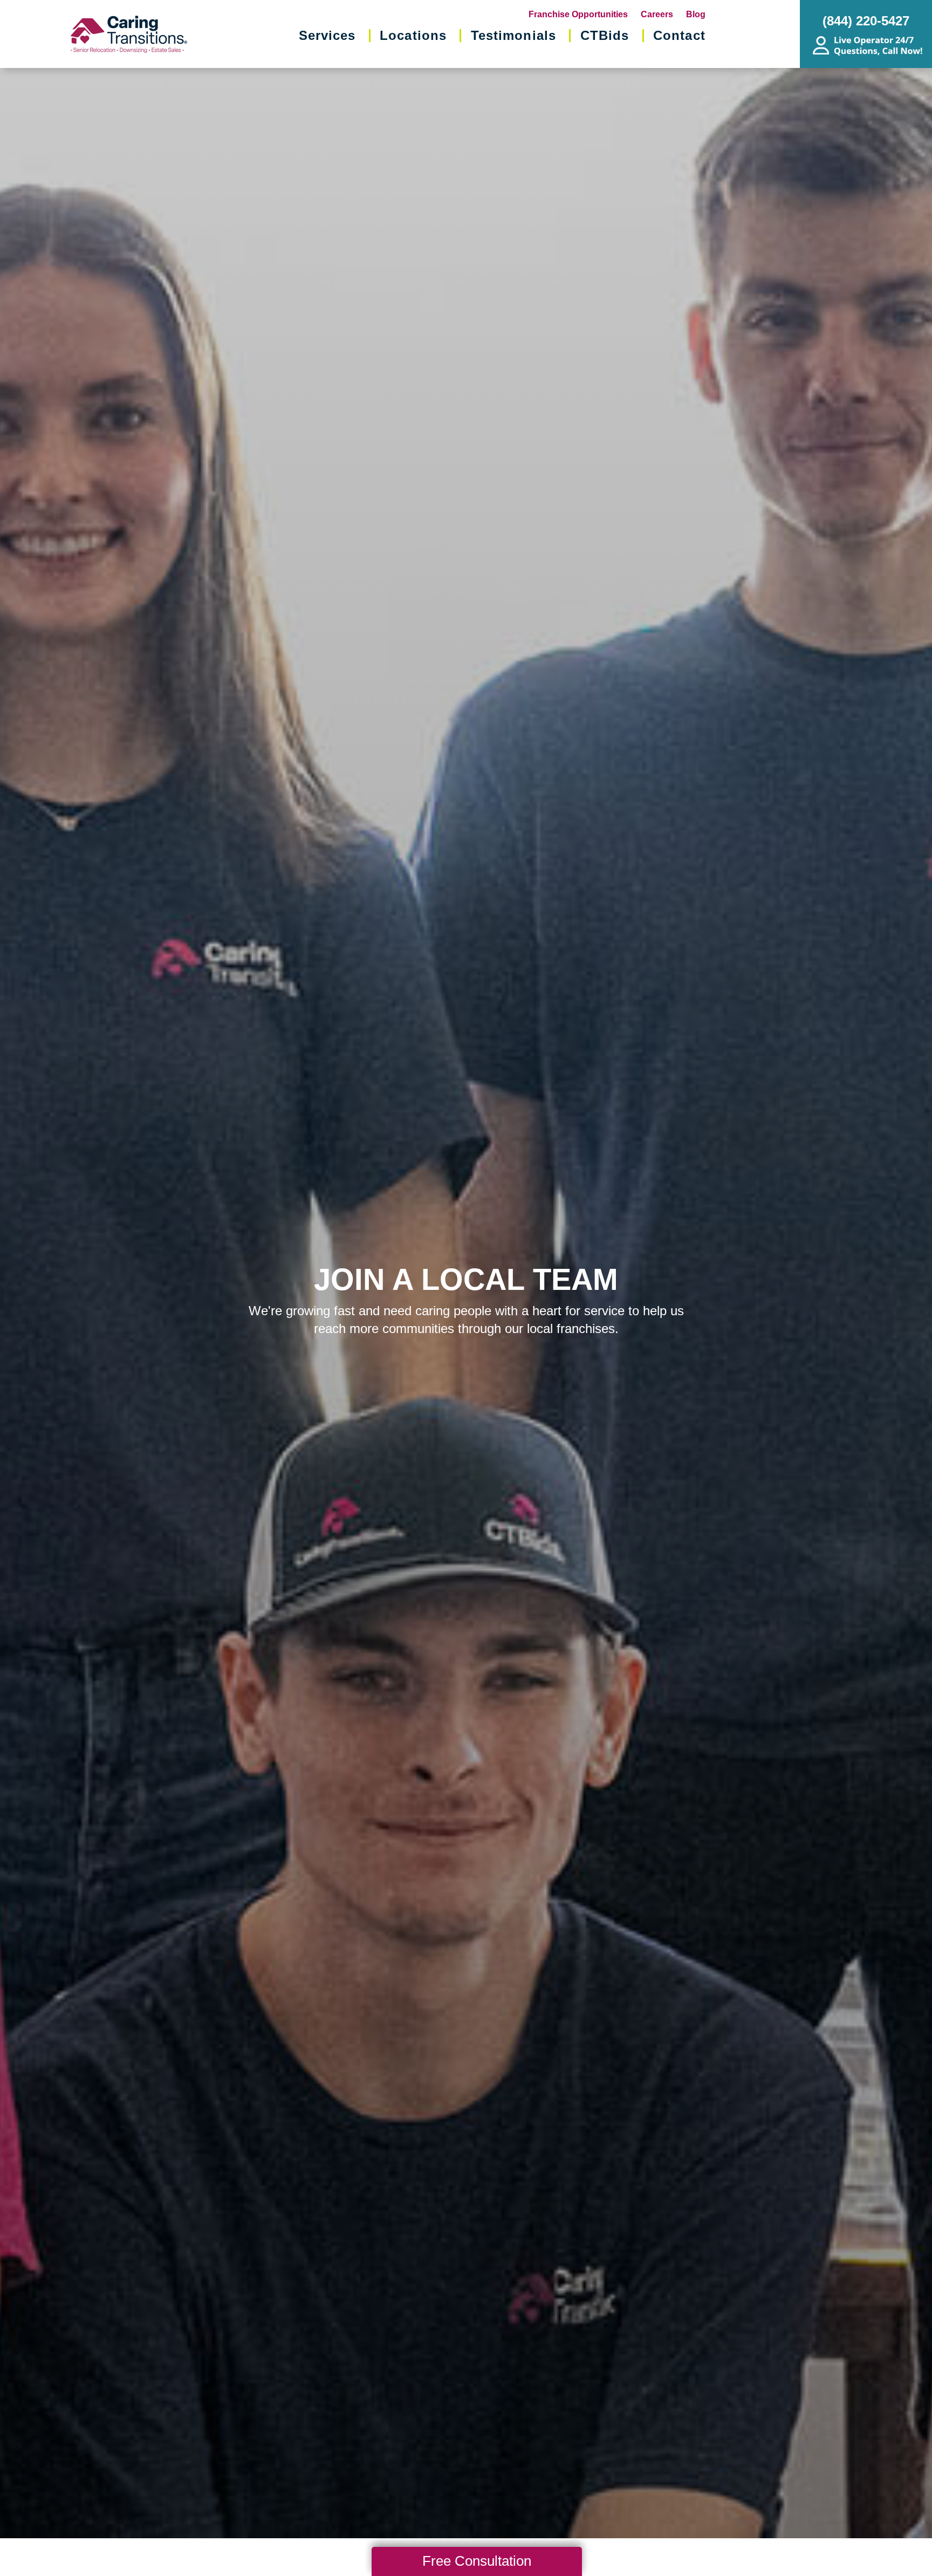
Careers (657, 14)
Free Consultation (477, 2561)
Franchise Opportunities (578, 14)
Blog (696, 14)
